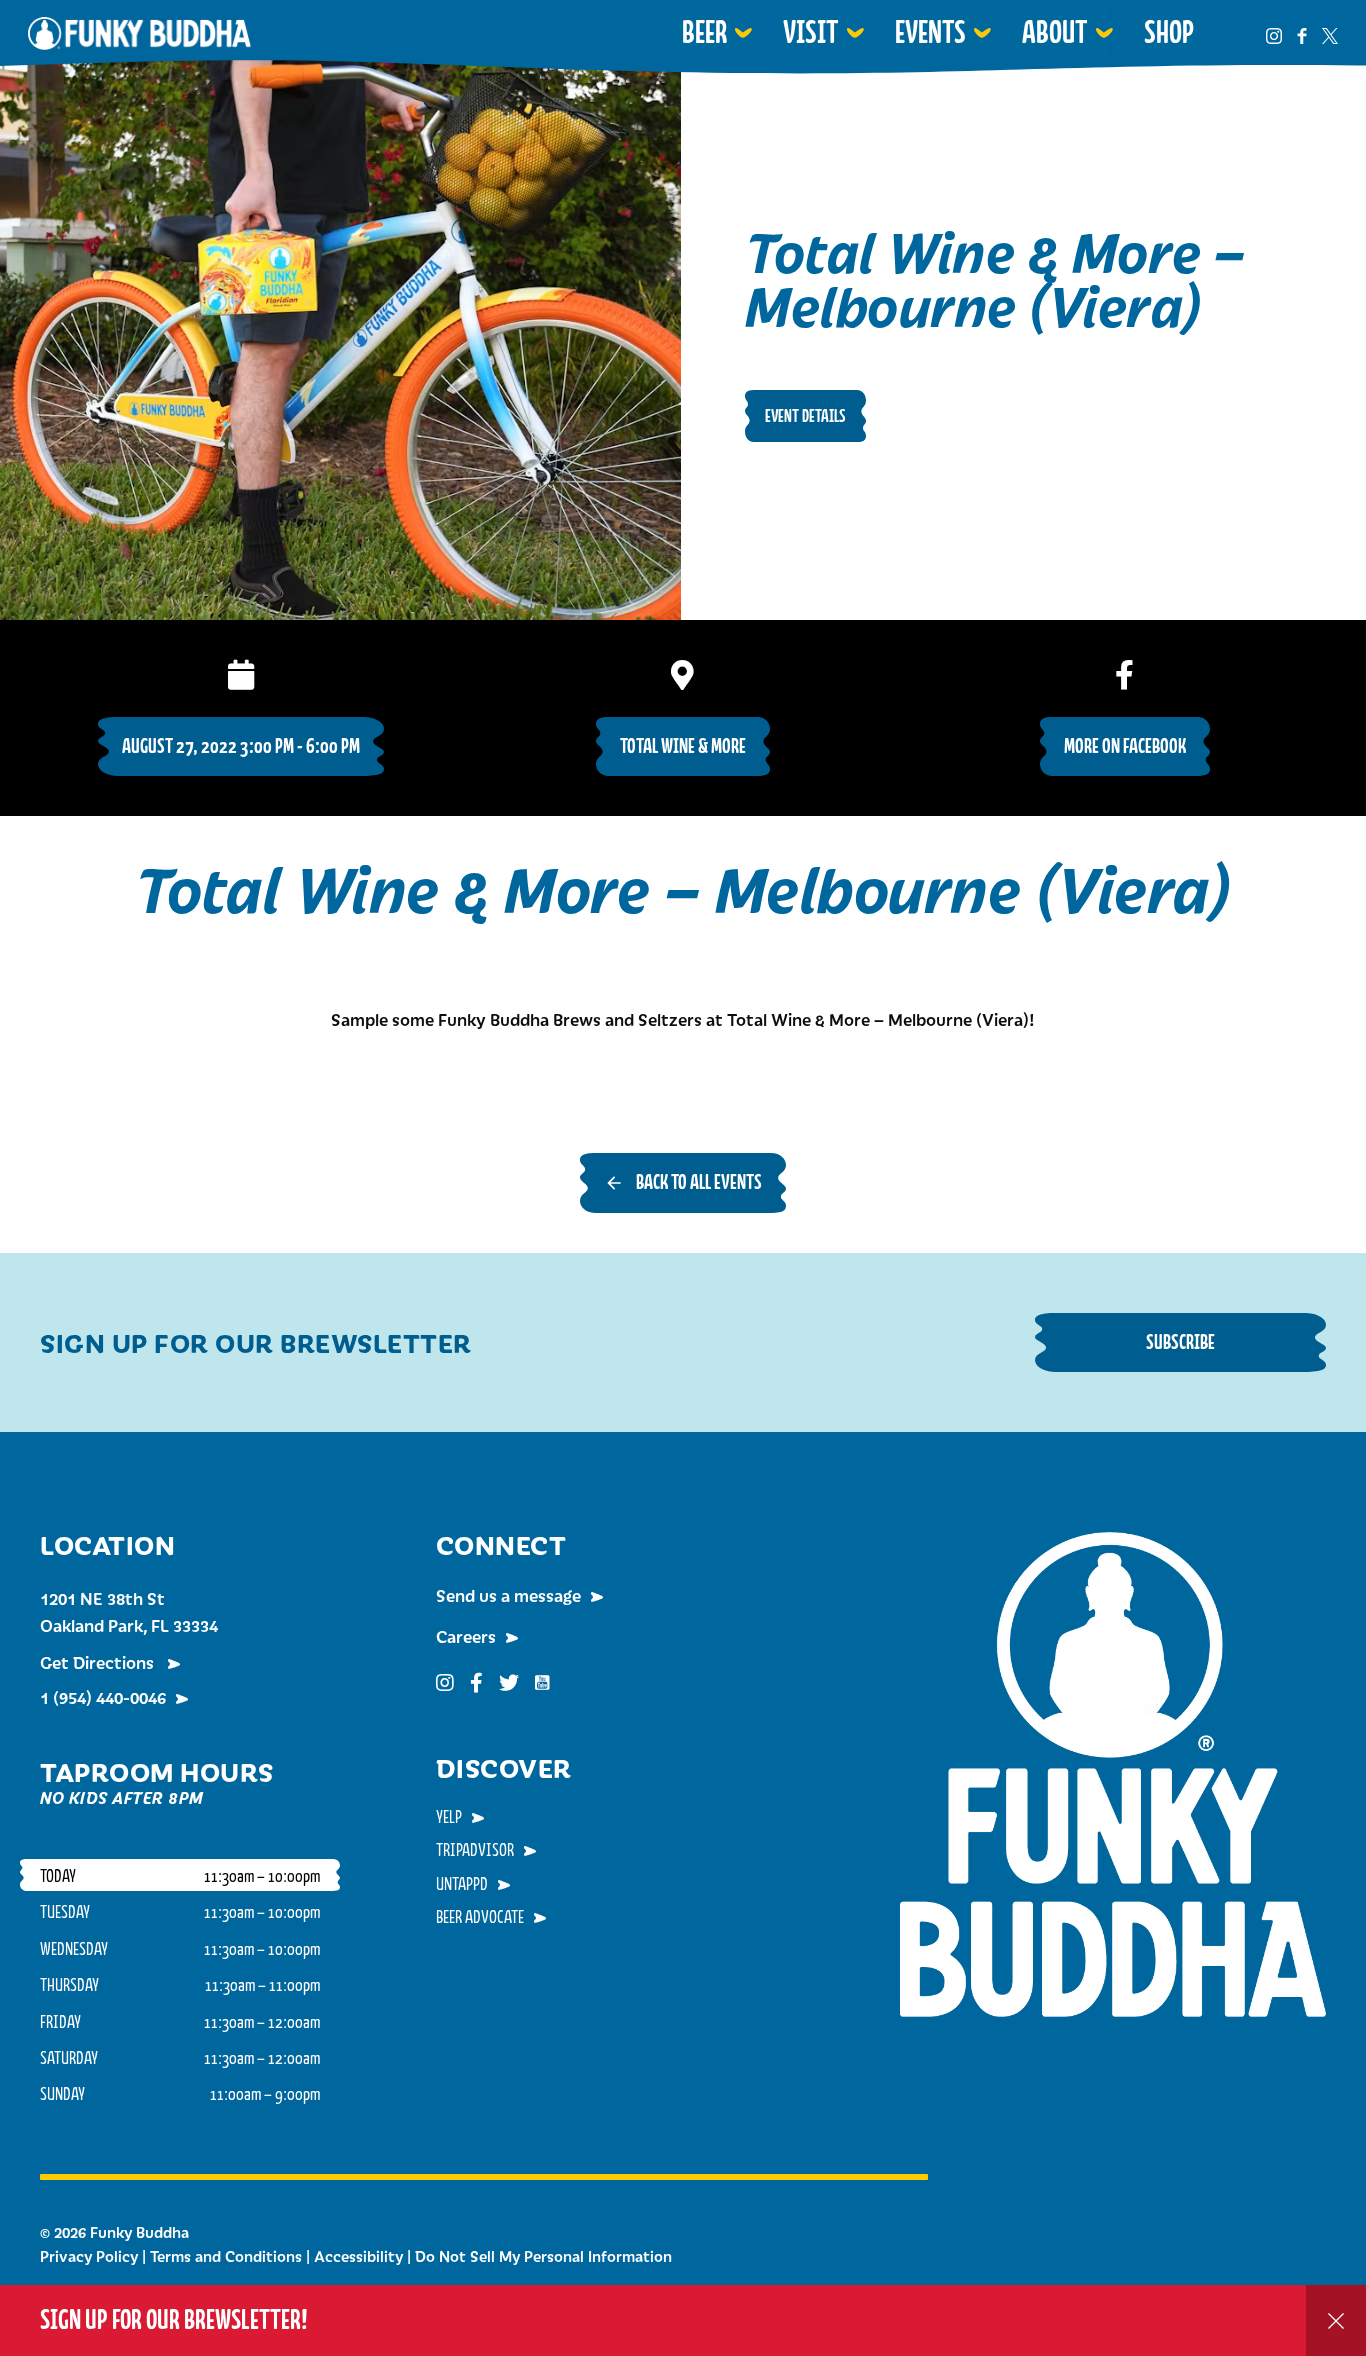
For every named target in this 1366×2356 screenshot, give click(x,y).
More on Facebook (1125, 745)
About (1055, 32)
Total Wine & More (683, 745)
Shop (1169, 32)
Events (930, 32)
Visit (811, 32)
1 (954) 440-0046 (103, 1697)
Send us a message (508, 1595)
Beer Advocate (480, 1916)
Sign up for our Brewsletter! (174, 2319)
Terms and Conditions (226, 2256)
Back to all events (699, 1181)
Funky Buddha (139, 33)
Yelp (449, 1816)
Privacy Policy (89, 2256)
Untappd (462, 1883)
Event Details (805, 415)
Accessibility (358, 2256)
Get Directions (99, 1662)
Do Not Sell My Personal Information (543, 2256)
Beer (704, 32)
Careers (466, 1636)
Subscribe (1180, 1341)
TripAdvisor (475, 1849)
